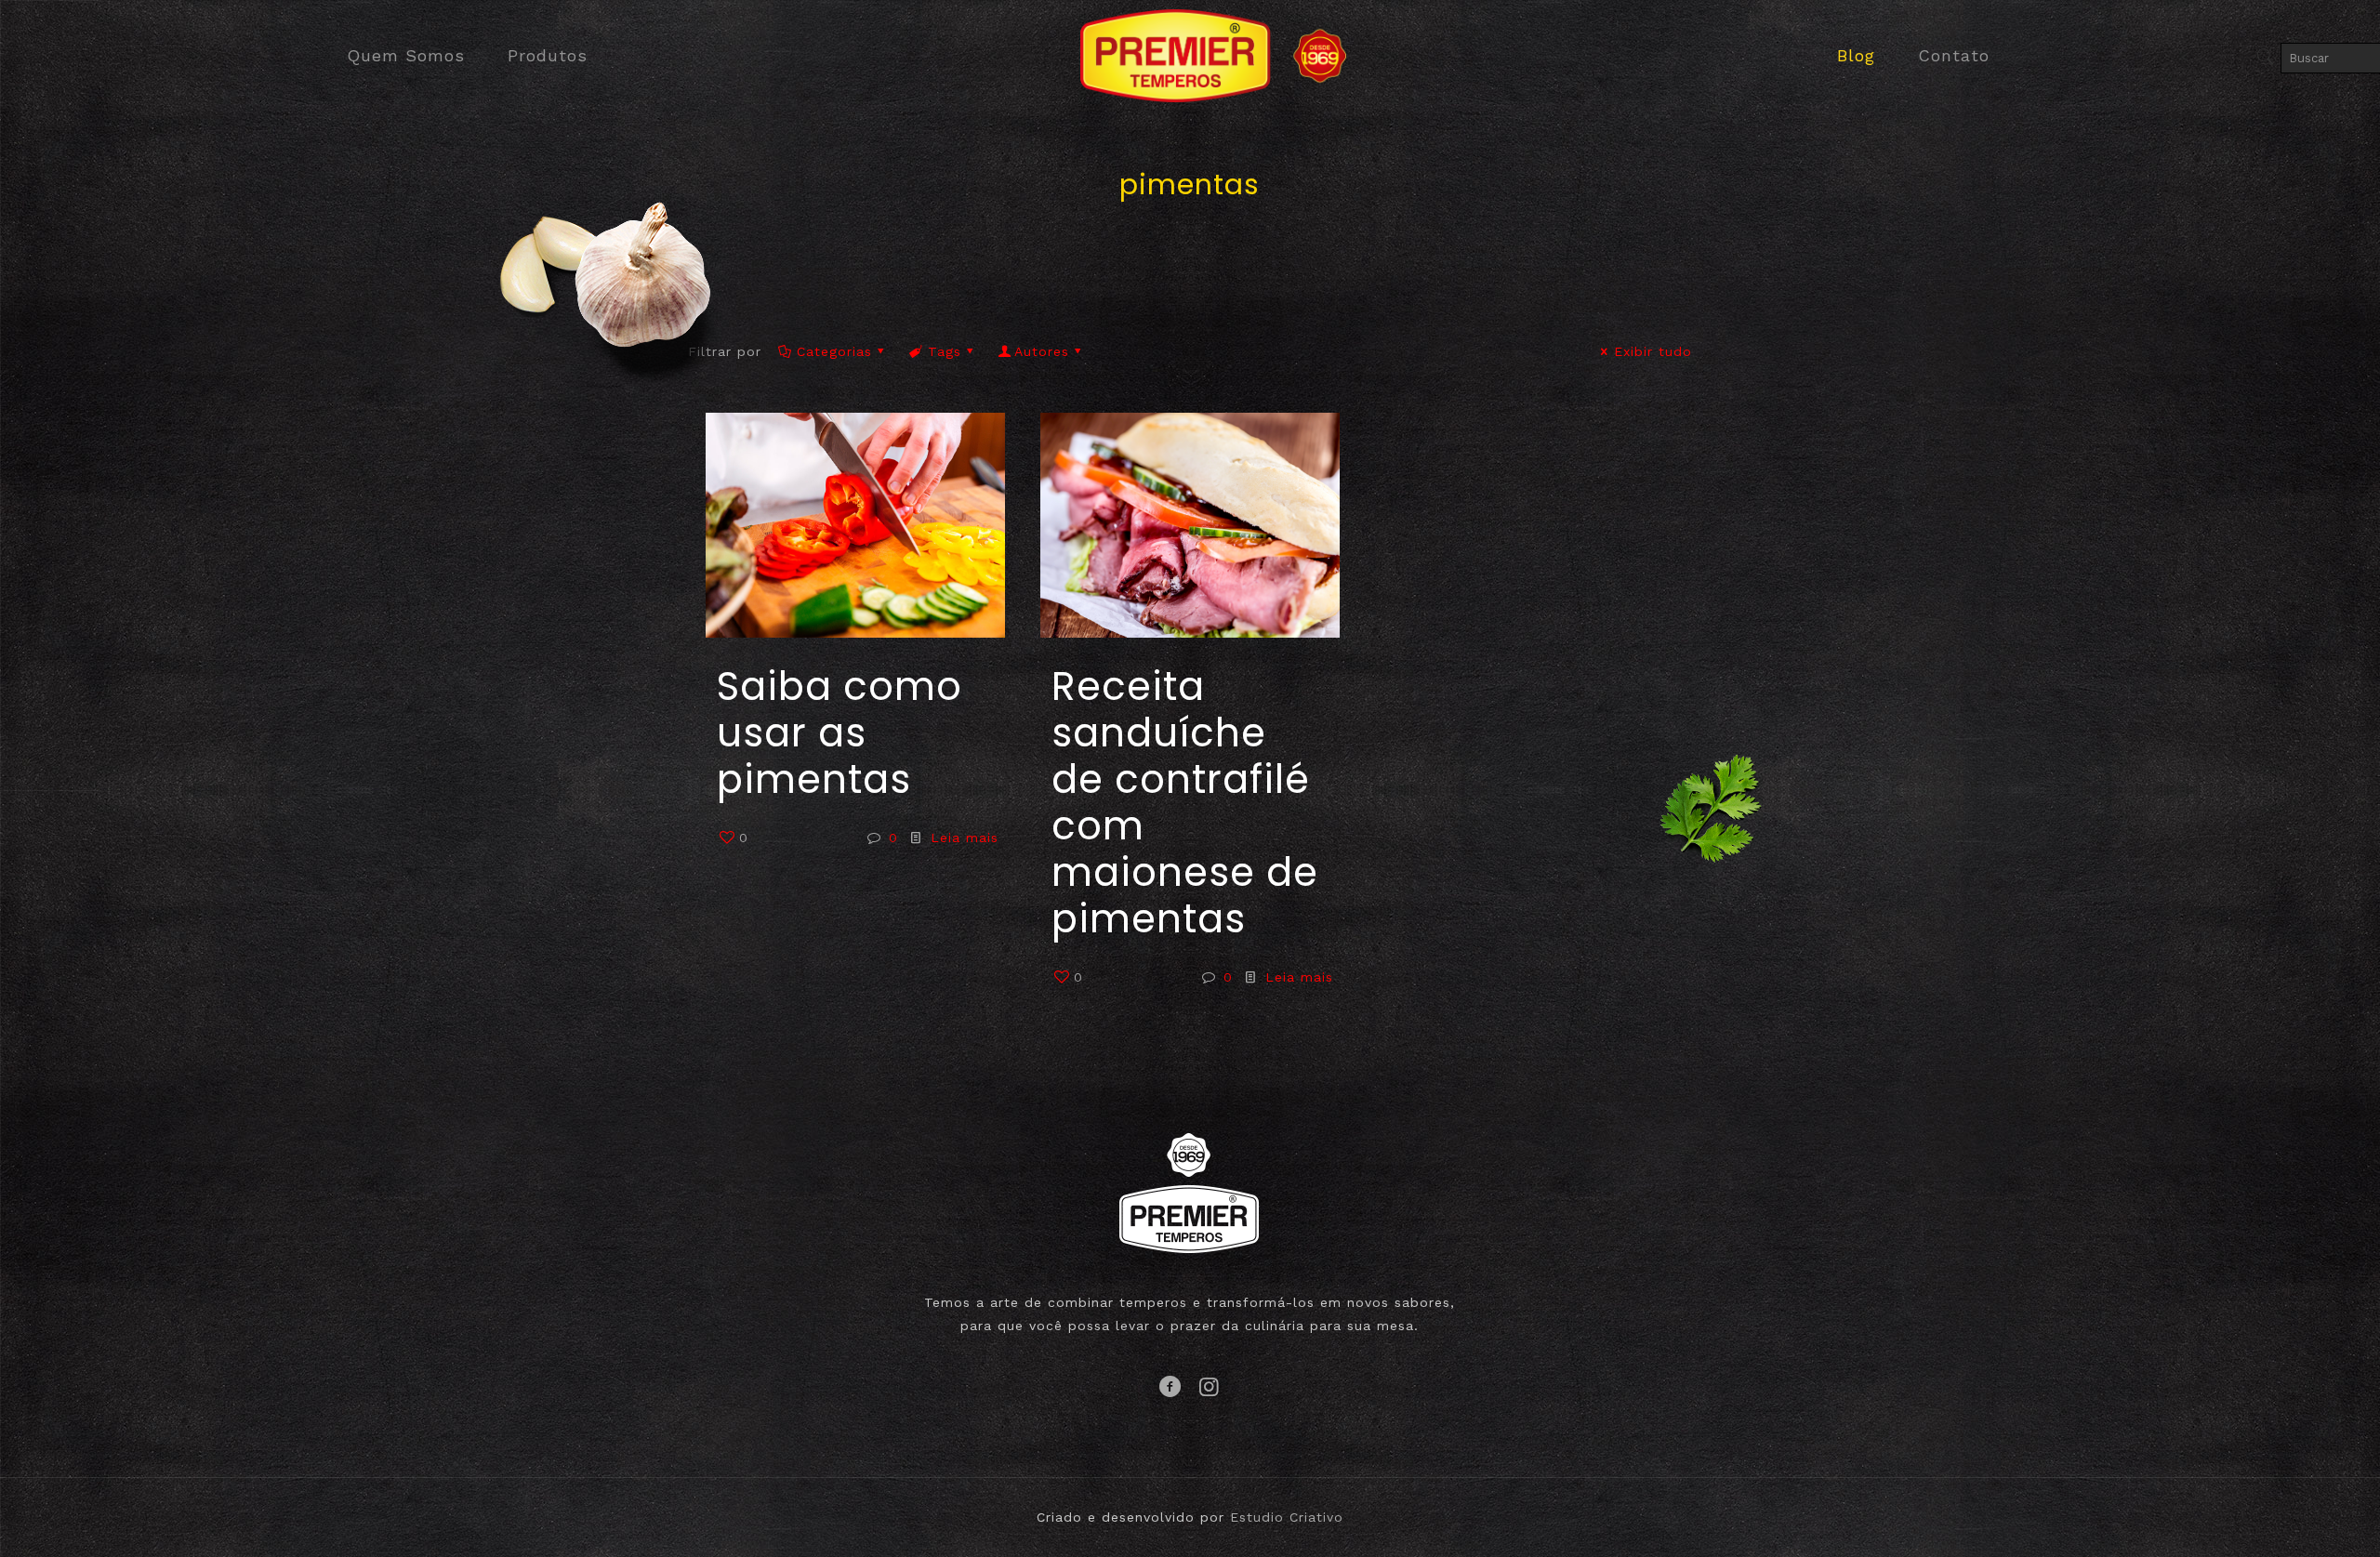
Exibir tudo (1653, 351)
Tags (945, 351)
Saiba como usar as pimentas (840, 733)
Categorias (834, 351)
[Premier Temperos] (1190, 56)
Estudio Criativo (1287, 1517)
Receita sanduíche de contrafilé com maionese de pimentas (1185, 803)
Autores (1042, 351)
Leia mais (965, 838)
